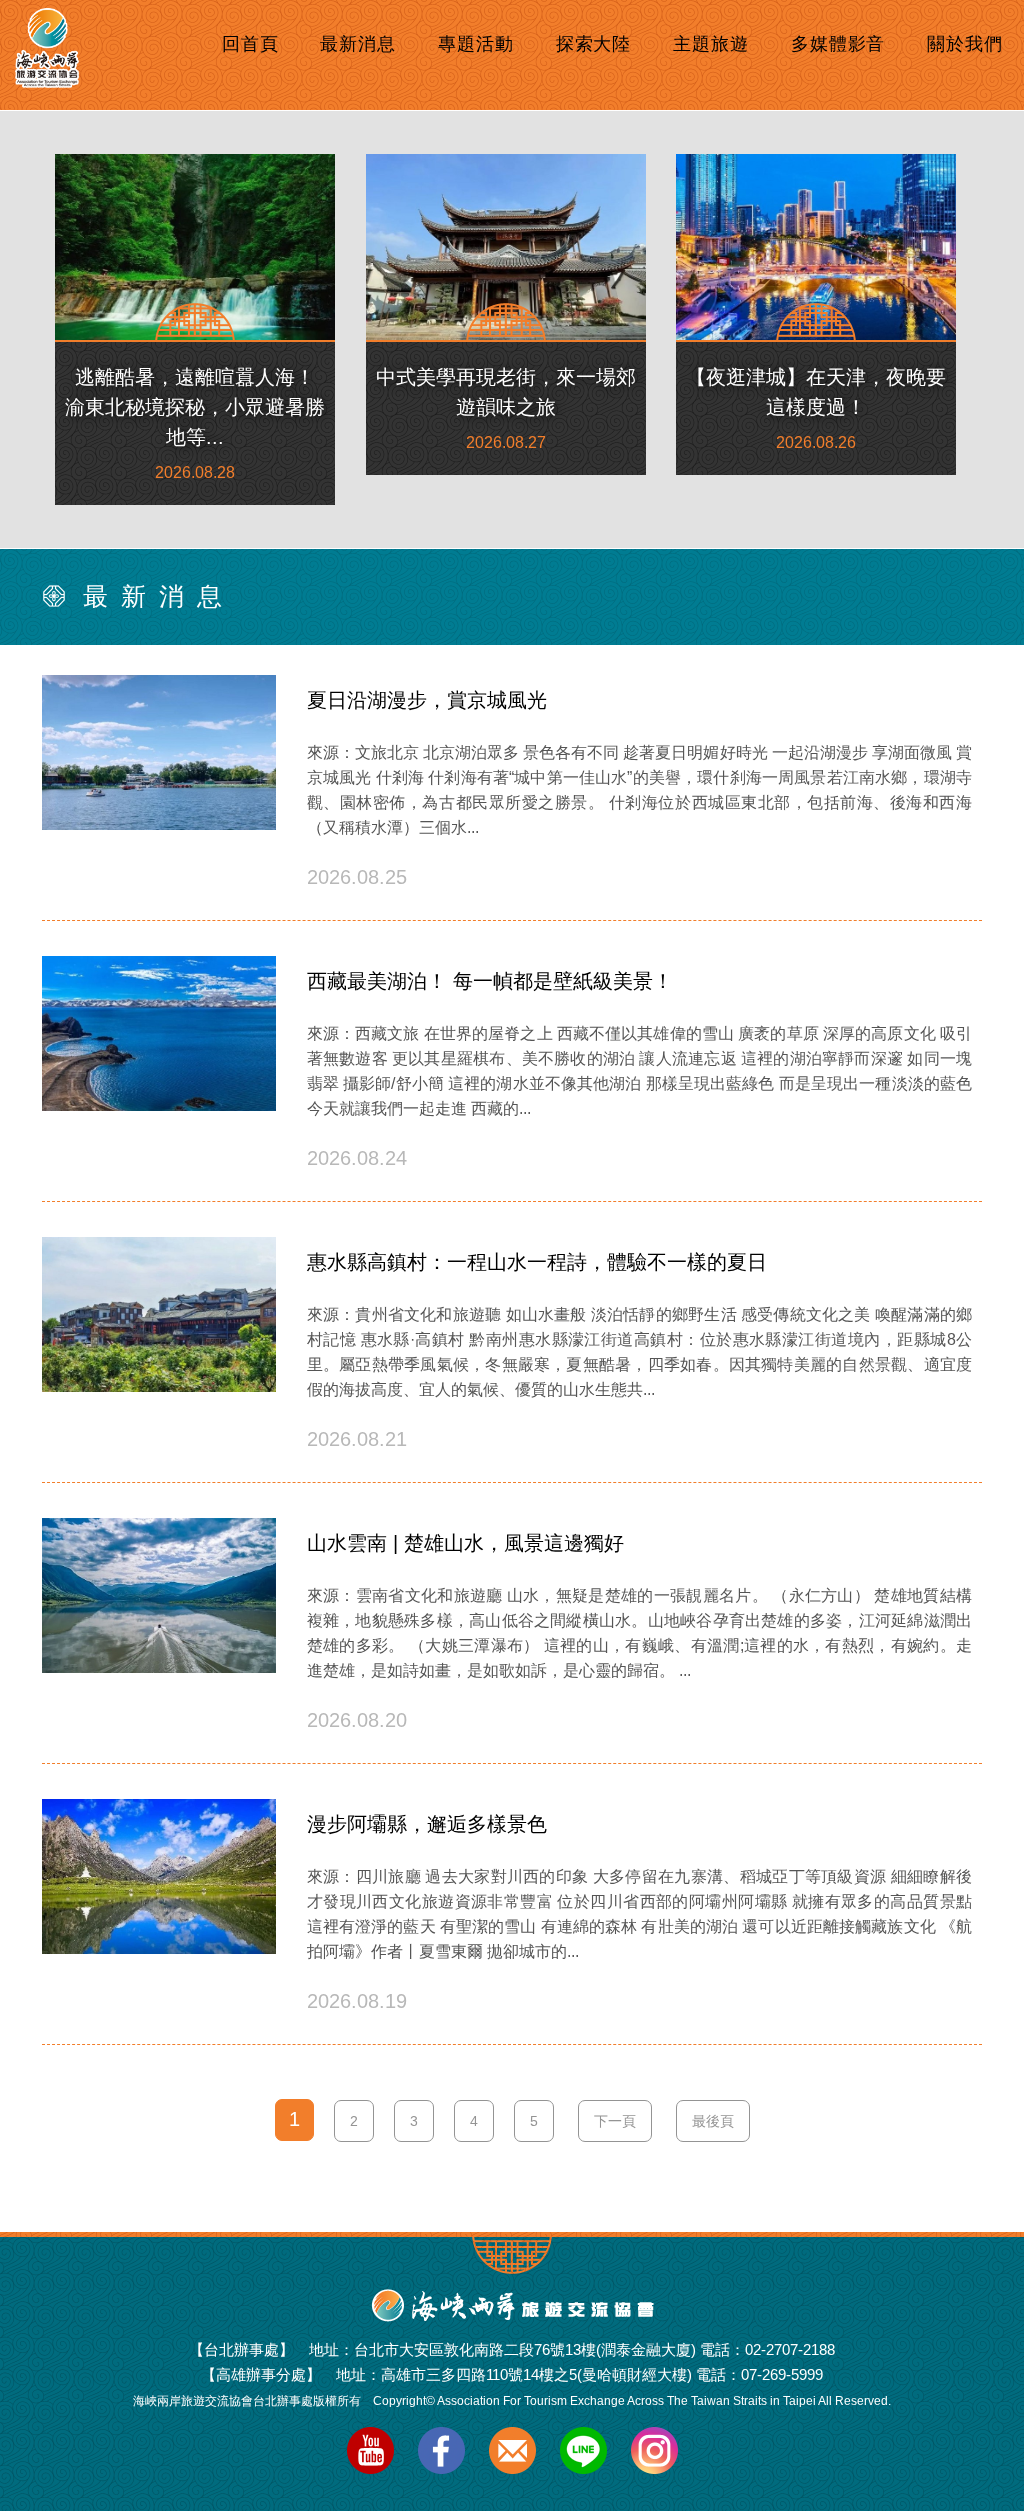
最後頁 (713, 2121)
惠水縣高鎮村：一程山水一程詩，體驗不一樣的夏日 (537, 1262)
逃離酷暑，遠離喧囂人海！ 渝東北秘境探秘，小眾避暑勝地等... (195, 407)
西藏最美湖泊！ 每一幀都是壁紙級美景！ (490, 981)
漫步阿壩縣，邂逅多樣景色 (427, 1824)
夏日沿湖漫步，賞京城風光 (427, 700)
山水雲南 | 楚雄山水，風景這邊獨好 (465, 1543)
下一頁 (615, 2121)
